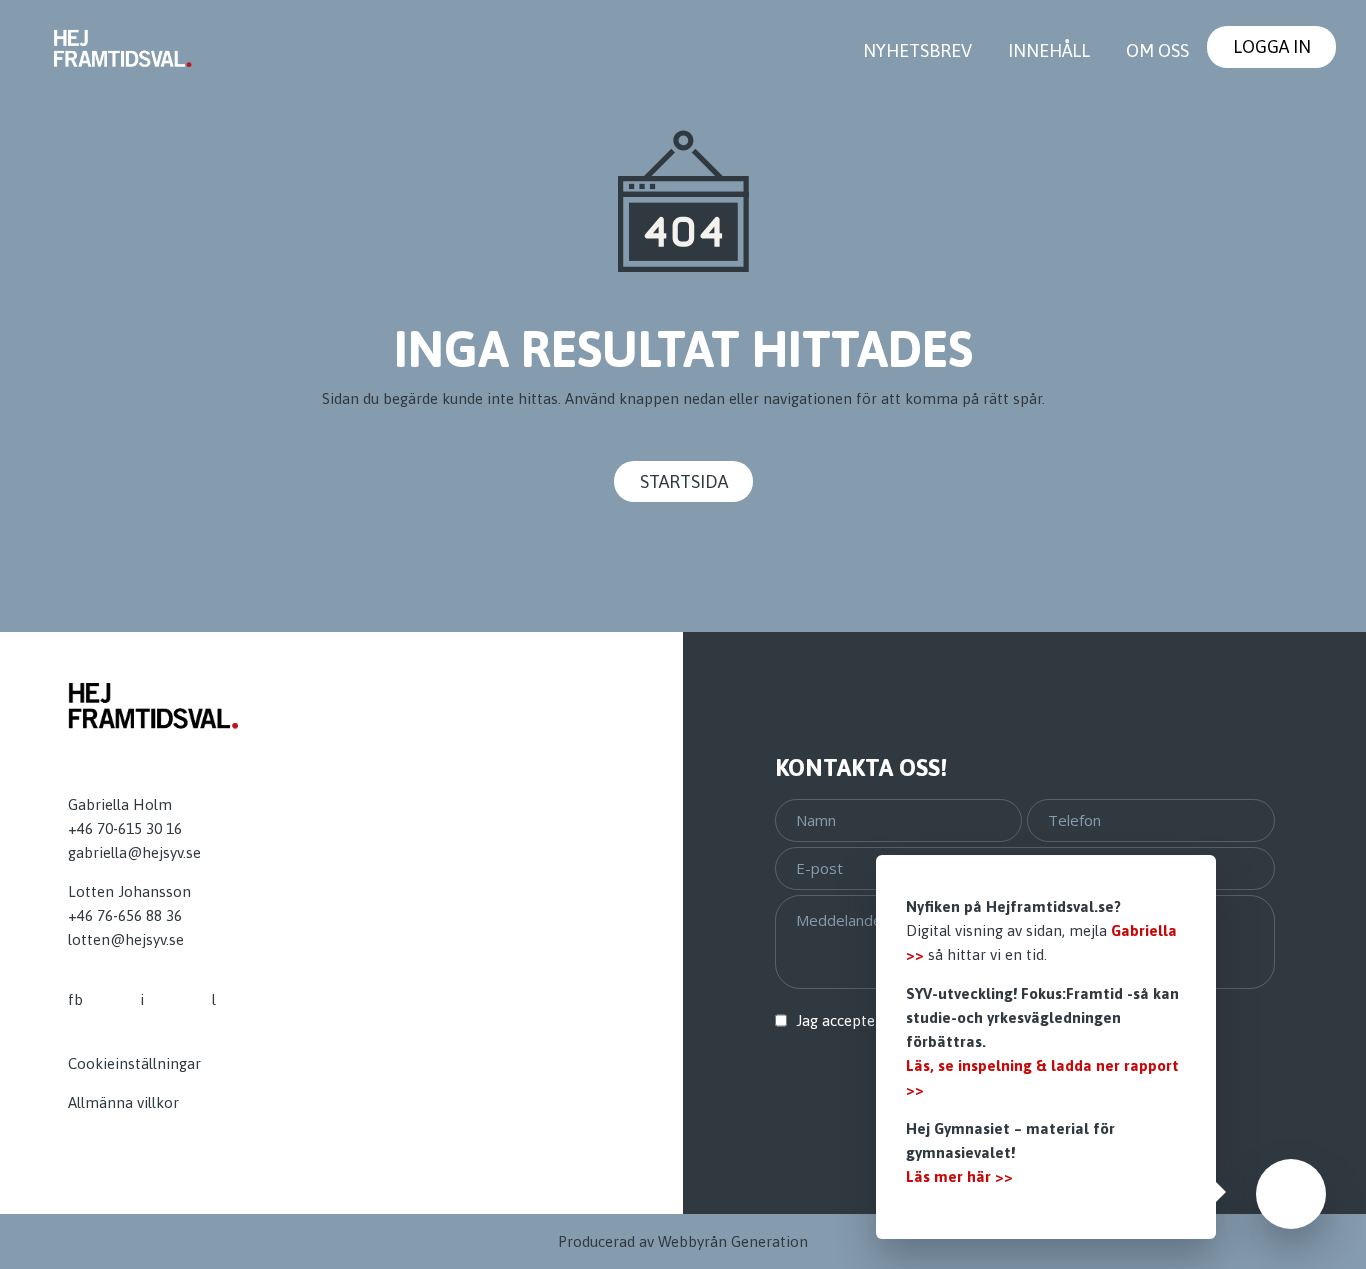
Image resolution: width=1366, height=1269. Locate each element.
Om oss (1157, 50)
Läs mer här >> (959, 1176)
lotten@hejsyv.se (126, 939)
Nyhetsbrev (917, 50)
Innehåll (1049, 50)
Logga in (1272, 46)
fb (75, 999)
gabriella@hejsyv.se (134, 852)
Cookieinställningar (134, 1063)
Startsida (684, 481)
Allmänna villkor (123, 1102)
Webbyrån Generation (733, 1241)
